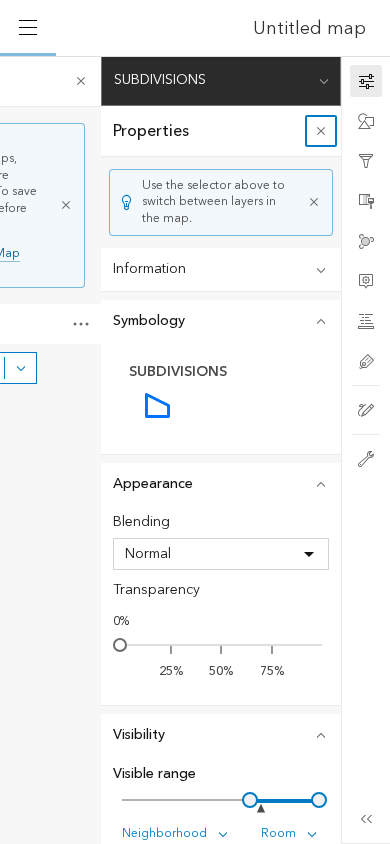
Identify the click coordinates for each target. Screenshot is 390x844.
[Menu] (28, 28)
